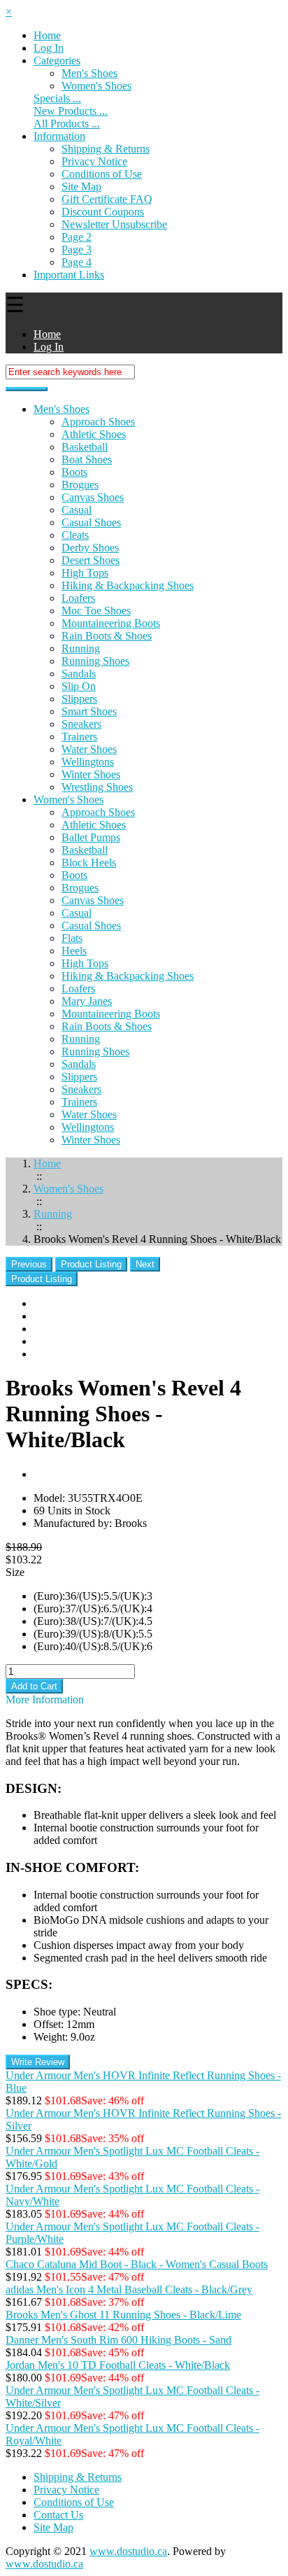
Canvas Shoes (93, 497)
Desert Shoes (91, 560)
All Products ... (67, 124)
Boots (74, 472)
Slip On (79, 686)
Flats (72, 938)
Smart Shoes (89, 711)
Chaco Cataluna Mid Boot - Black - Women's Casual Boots (137, 2264)
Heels (74, 951)
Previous (29, 1264)
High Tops (85, 573)
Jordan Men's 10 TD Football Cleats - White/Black (118, 2365)
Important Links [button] (69, 275)
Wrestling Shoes (97, 787)
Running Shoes (95, 661)
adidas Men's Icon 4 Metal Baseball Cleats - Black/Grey (129, 2289)
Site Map (81, 186)
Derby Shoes (90, 548)
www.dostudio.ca (128, 2551)
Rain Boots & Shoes (107, 636)
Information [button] (59, 136)
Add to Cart (34, 1686)
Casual (77, 510)
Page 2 (77, 237)
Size (15, 1572)
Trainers (79, 737)
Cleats (75, 535)
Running (81, 648)
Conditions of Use (102, 174)
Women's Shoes (69, 800)
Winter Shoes (91, 774)
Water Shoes (89, 749)
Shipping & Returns (106, 149)
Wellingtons (88, 762)
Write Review (38, 2062)
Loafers (78, 598)
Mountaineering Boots (111, 623)
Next (145, 1264)
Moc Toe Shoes (96, 611)
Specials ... (57, 98)
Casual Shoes (91, 522)
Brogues (80, 485)
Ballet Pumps (91, 837)
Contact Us (58, 2515)
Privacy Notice (94, 161)
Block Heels (89, 863)
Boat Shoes (87, 459)
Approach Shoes (98, 422)
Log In (49, 48)
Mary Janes (87, 1001)
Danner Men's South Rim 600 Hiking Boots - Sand (118, 2340)
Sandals (79, 674)
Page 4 (77, 262)
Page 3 (77, 249)
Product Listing (91, 1264)
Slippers (79, 699)
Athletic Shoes (94, 434)
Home (47, 35)
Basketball (85, 447)
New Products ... (71, 111)
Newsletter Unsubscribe (114, 224)
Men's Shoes (89, 73)
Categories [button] (57, 61)
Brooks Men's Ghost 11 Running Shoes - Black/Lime (123, 2315)
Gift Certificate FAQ (107, 199)
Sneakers (81, 724)
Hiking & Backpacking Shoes (128, 585)
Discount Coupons (103, 212)
